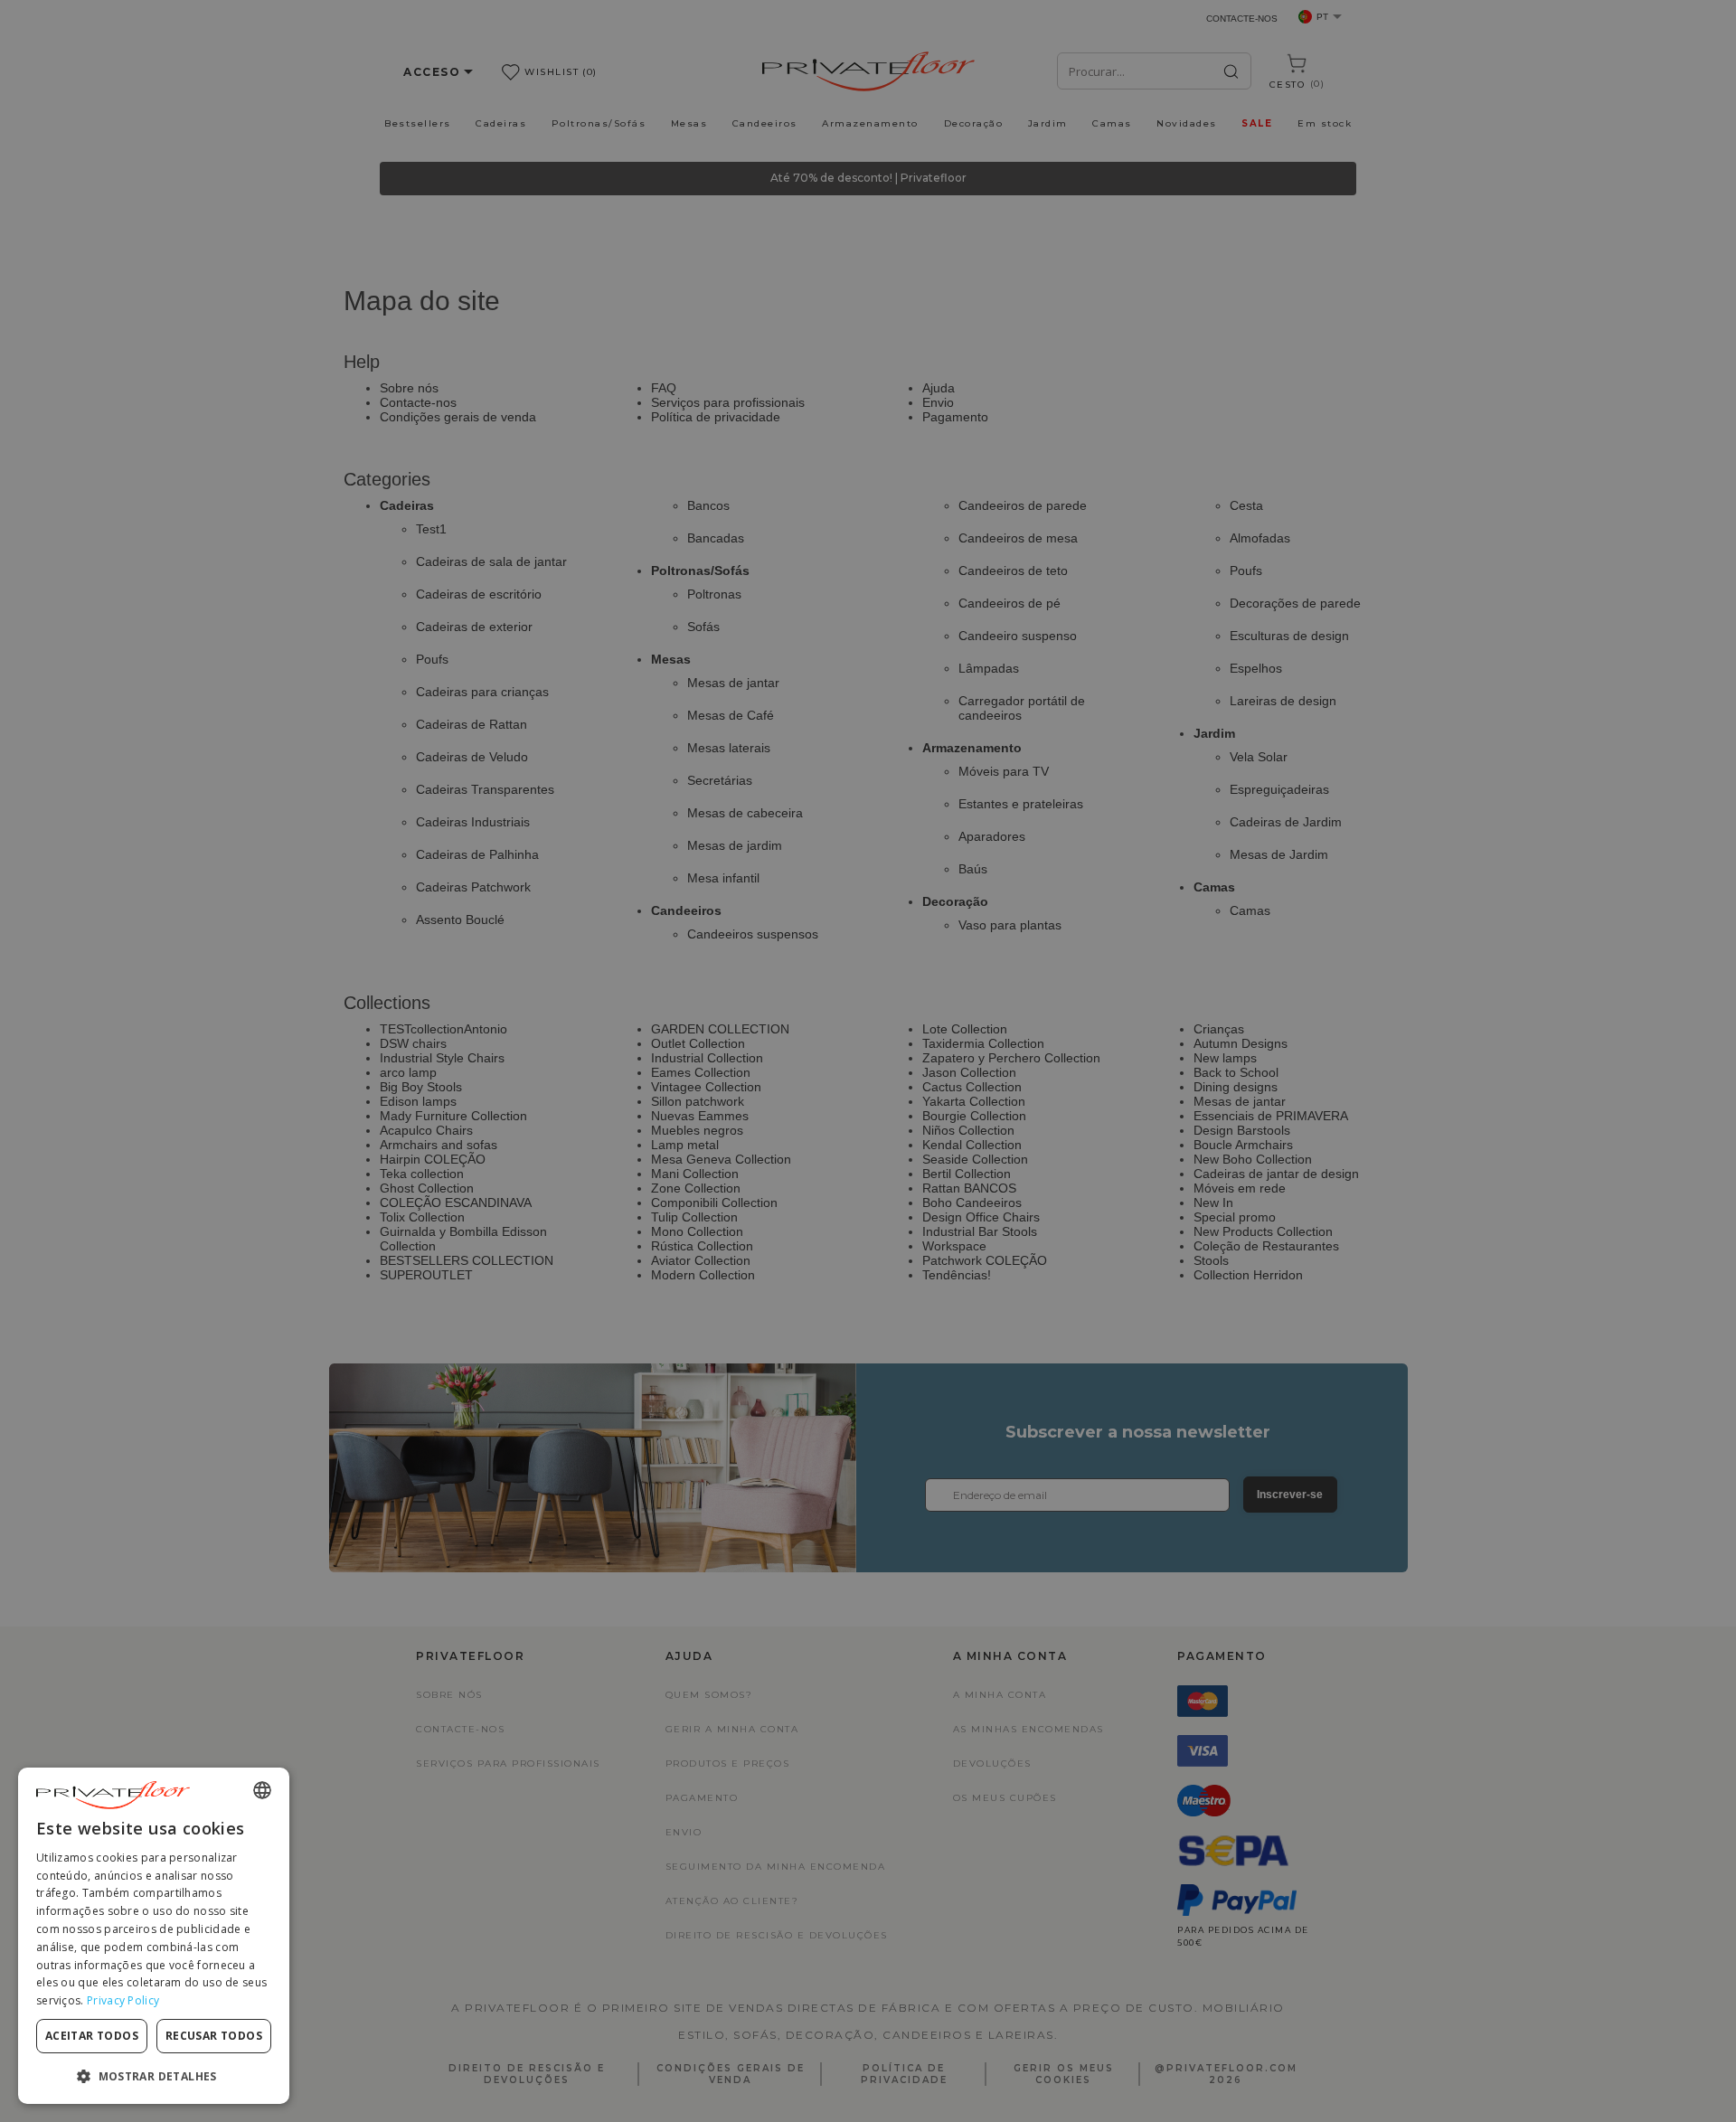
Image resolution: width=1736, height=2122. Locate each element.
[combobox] (262, 1790)
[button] (154, 2075)
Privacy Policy (123, 2000)
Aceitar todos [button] (92, 2036)
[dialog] (154, 1936)
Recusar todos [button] (214, 2036)
